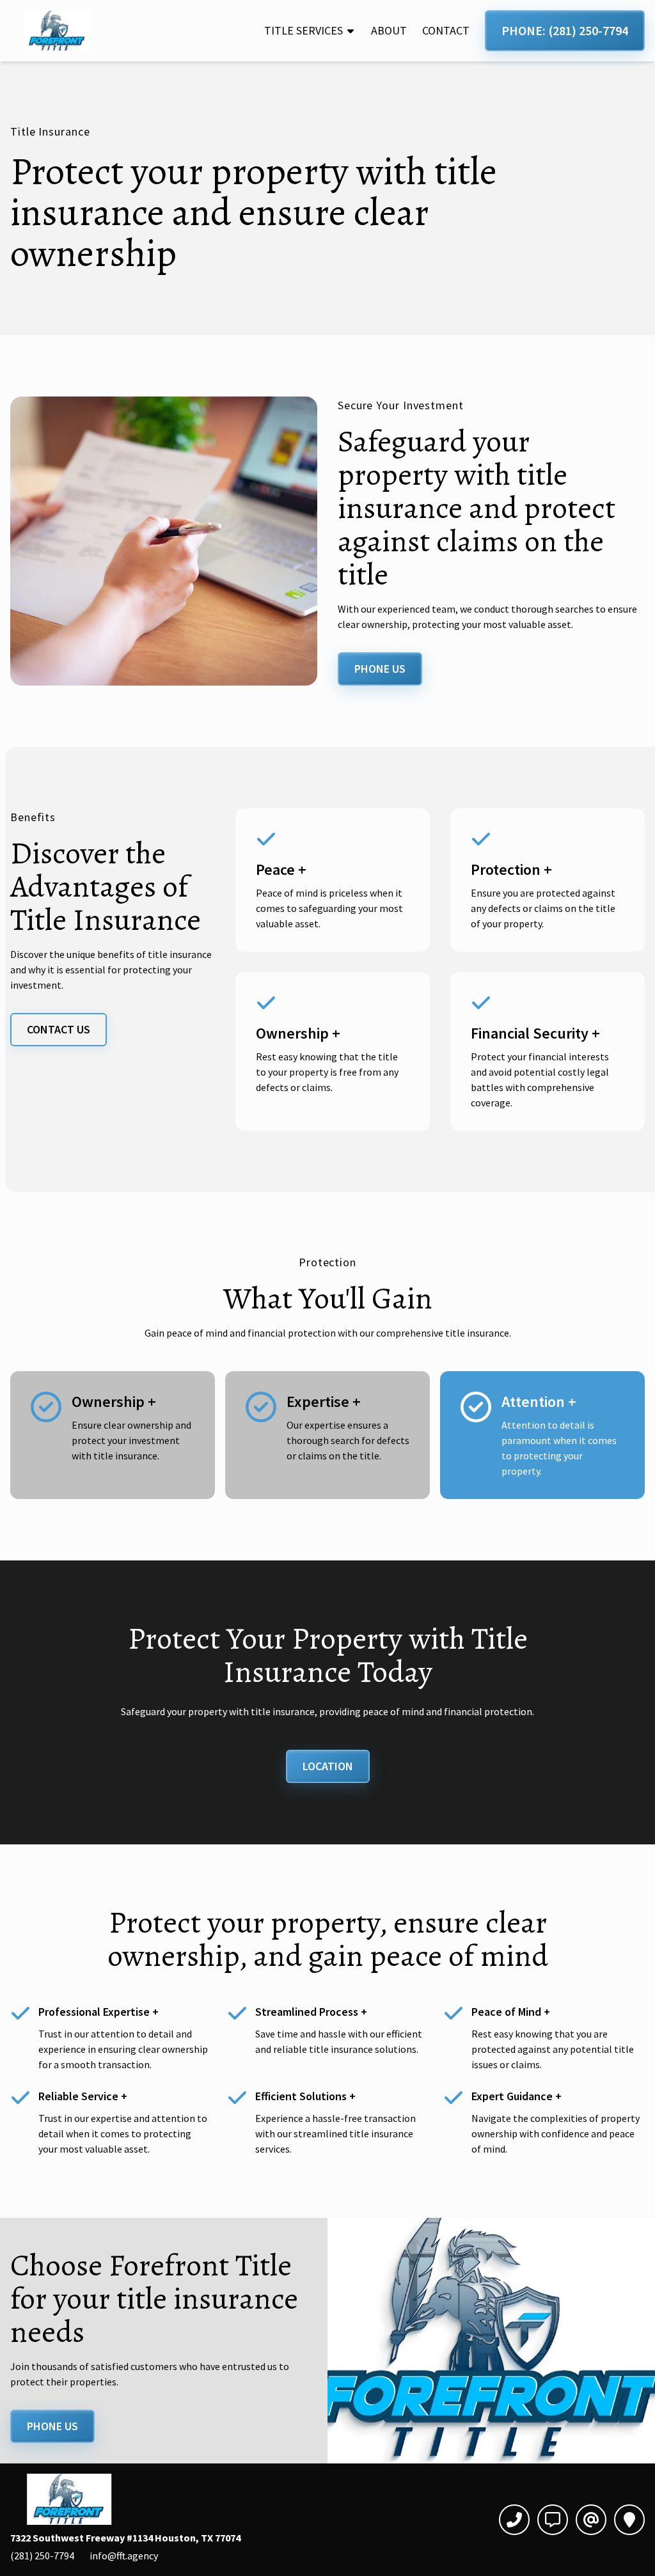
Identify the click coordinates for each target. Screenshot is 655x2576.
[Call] (514, 2520)
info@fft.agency (124, 2556)
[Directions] (629, 2520)
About (389, 30)
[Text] (553, 2520)
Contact (446, 30)
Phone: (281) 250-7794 (565, 30)
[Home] (58, 31)
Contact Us (59, 1029)
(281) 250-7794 (42, 2556)
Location (328, 1766)
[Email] (591, 2520)
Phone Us (380, 669)
